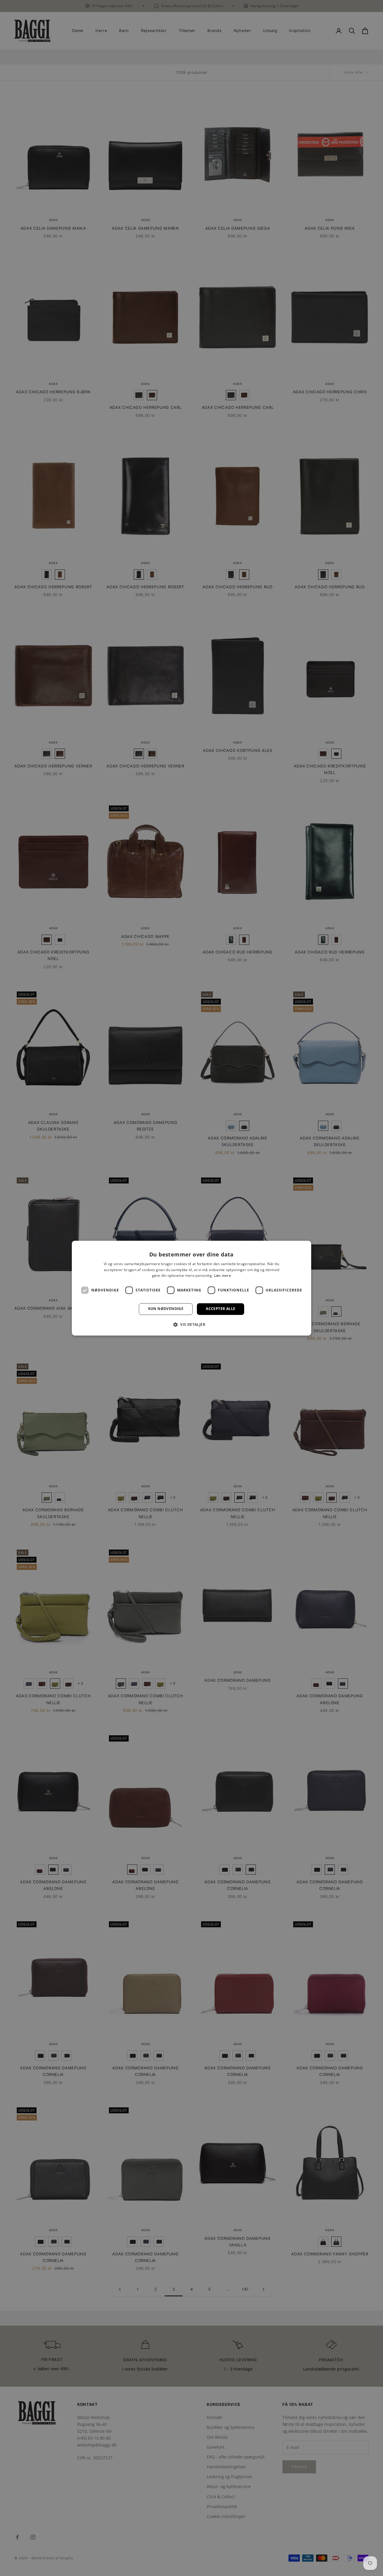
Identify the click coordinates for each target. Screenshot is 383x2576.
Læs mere (222, 1276)
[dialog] (191, 1288)
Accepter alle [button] (221, 1309)
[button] (191, 1324)
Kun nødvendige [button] (166, 1309)
